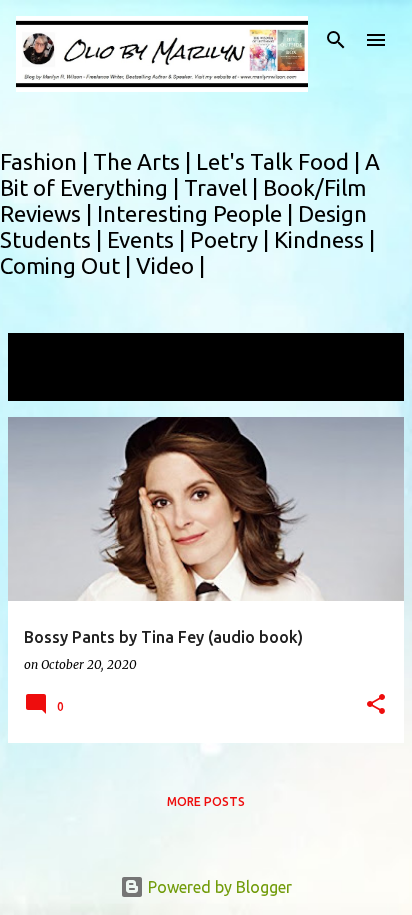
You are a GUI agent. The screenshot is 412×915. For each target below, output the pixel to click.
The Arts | (144, 161)
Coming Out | (68, 265)
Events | (148, 239)
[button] (376, 705)
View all (50, 382)
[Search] (336, 40)
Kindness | (324, 239)
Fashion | (46, 161)
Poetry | (232, 239)
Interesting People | (197, 213)
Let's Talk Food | (280, 161)
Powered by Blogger (218, 887)
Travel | (223, 187)
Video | (170, 265)
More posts (206, 801)
